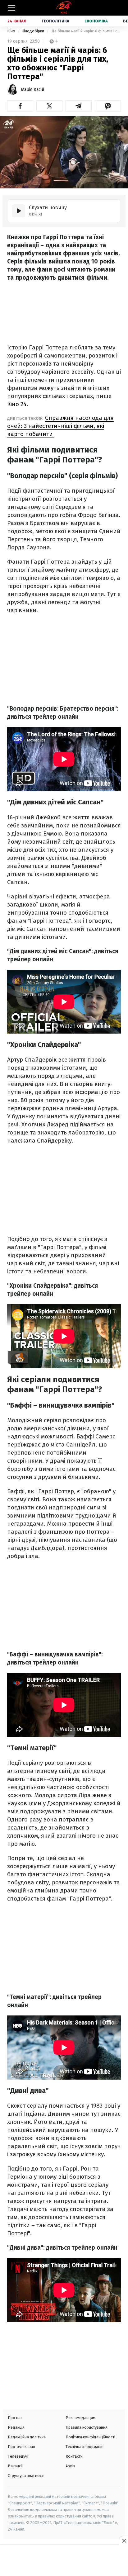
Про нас (15, 2418)
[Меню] (11, 8)
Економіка (96, 21)
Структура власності (26, 2476)
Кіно (12, 31)
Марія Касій (32, 90)
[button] (20, 106)
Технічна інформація (85, 2447)
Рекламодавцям (80, 2418)
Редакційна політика (27, 2437)
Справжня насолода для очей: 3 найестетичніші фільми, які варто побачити (60, 426)
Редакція (16, 2427)
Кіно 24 (17, 404)
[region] (64, 2561)
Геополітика (55, 21)
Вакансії (15, 2466)
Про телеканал (21, 2447)
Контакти (74, 2456)
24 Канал (17, 21)
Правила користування (87, 2427)
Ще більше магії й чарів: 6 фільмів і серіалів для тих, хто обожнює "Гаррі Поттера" (86, 31)
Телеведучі (18, 2456)
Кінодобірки (33, 31)
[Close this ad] (124, 2540)
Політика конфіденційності (90, 2437)
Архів (70, 2466)
